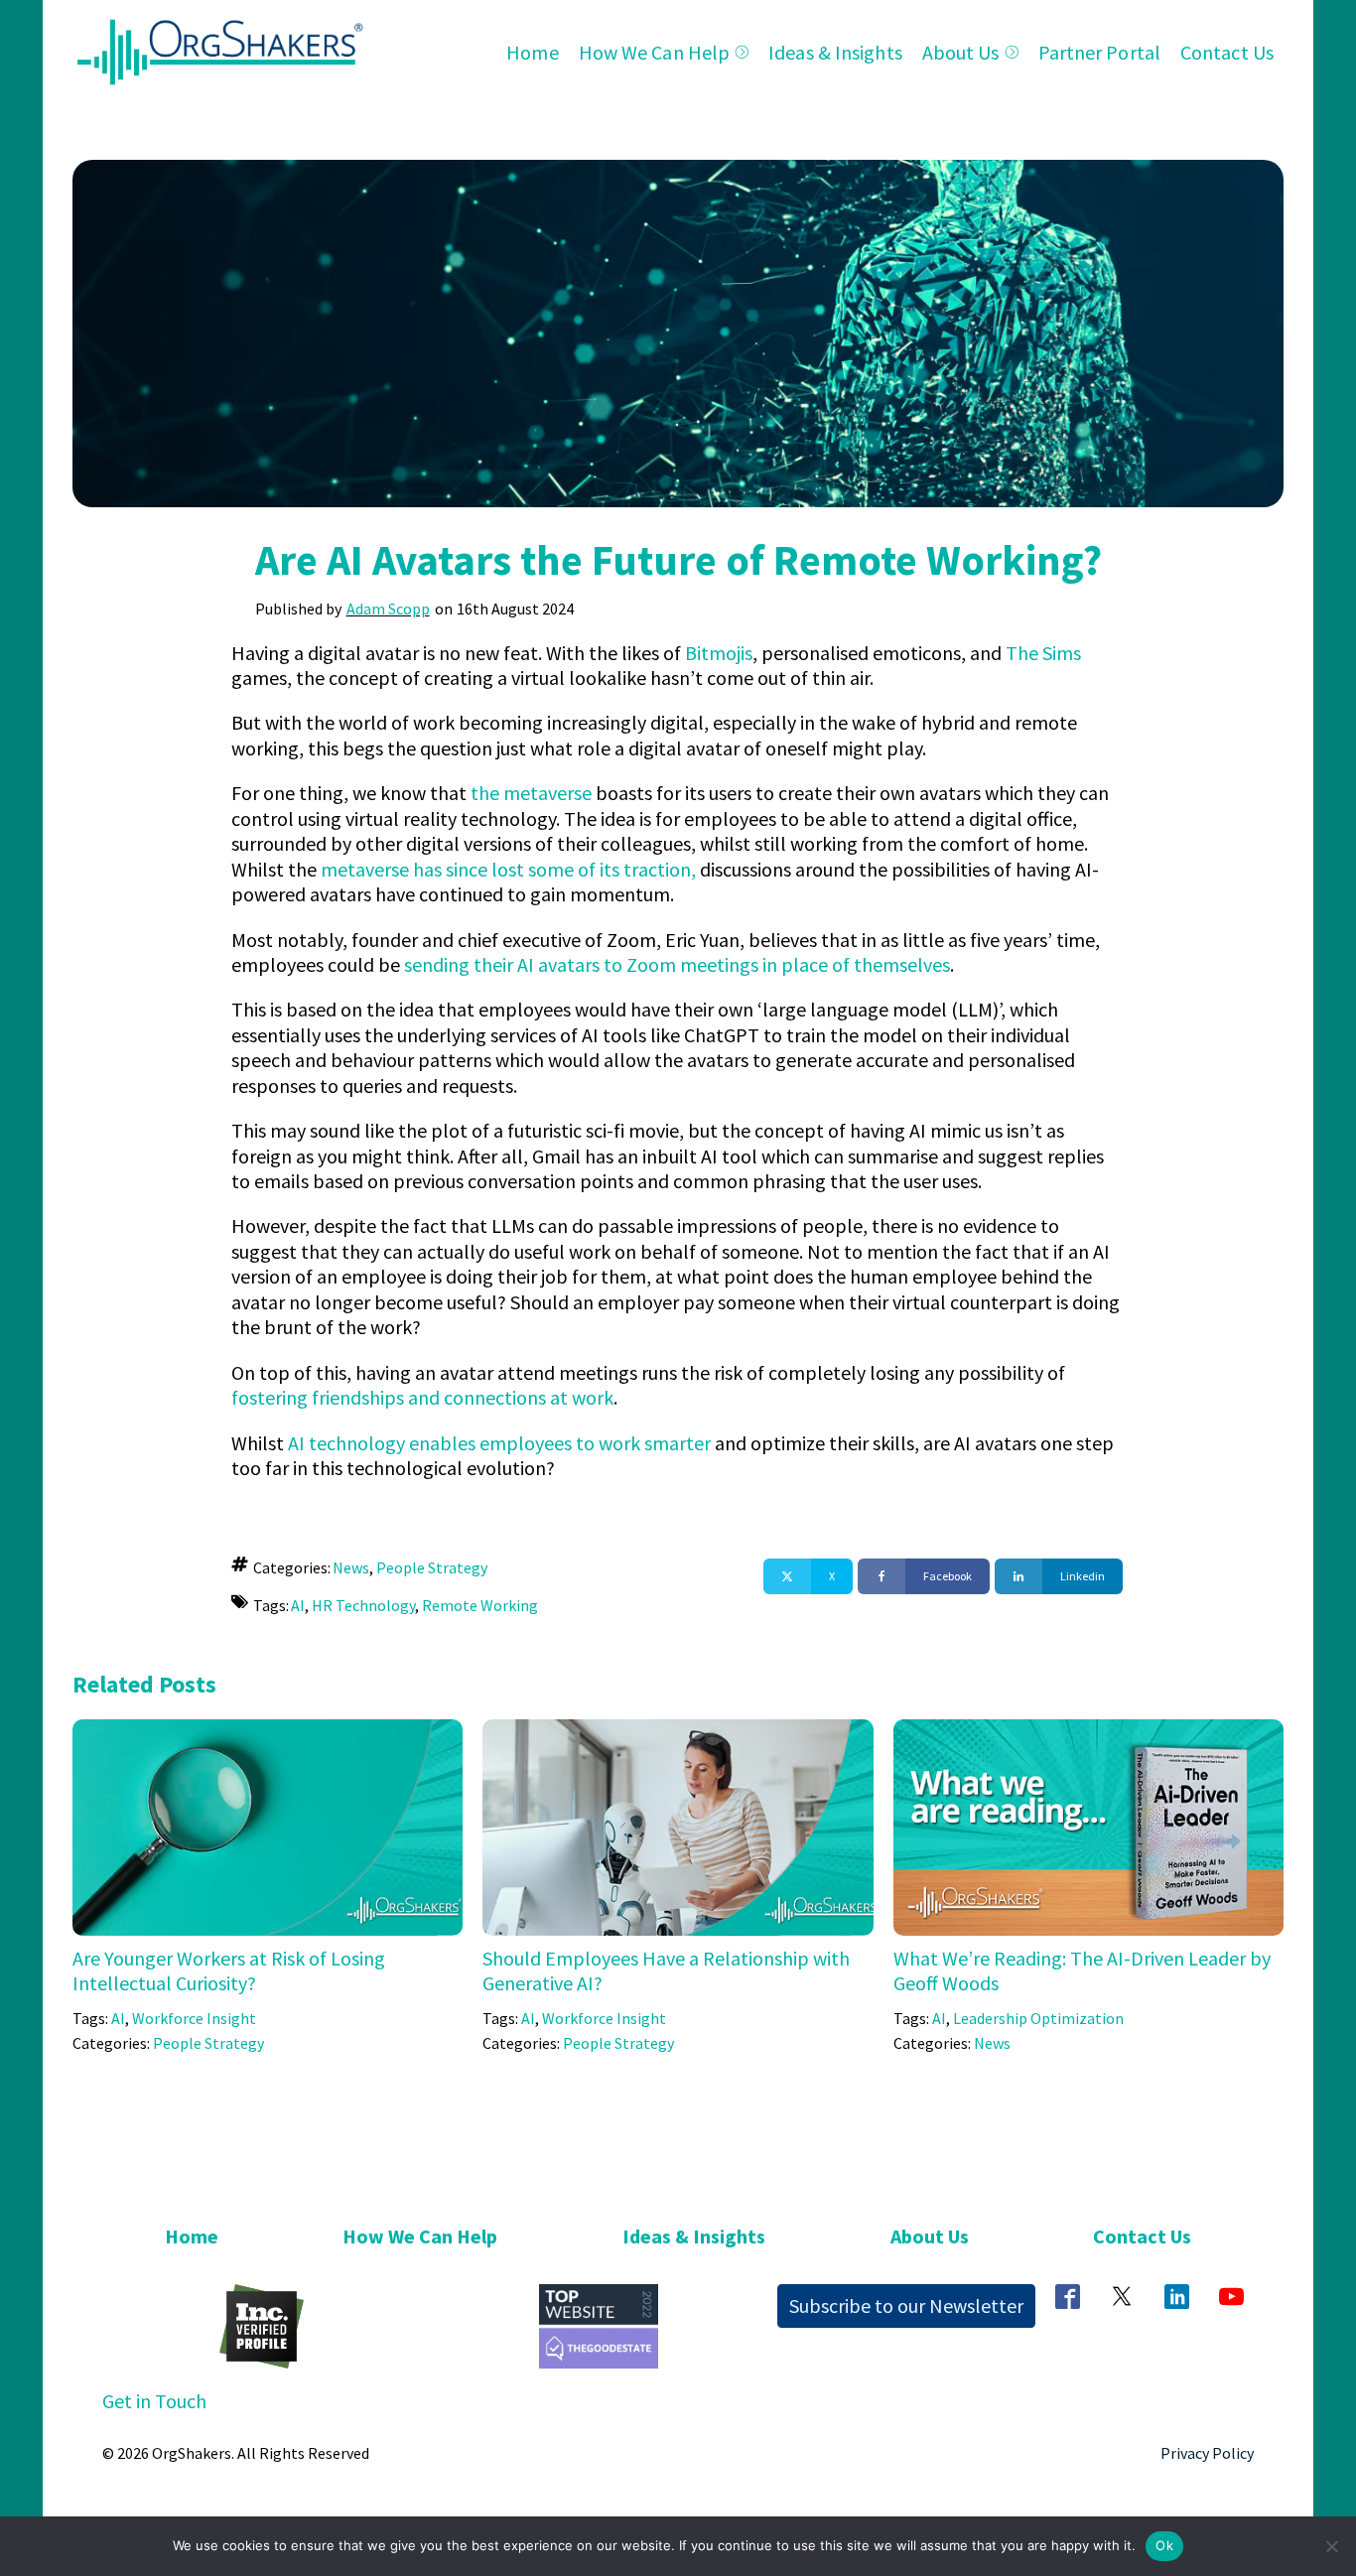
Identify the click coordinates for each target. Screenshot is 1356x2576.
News (351, 1567)
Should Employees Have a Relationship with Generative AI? (666, 1970)
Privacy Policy (1207, 2453)
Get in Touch (154, 2401)
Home (532, 52)
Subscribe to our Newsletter (906, 2305)
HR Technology (363, 1605)
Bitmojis (719, 653)
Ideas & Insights (835, 52)
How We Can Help (655, 52)
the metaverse (531, 793)
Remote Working (480, 1605)
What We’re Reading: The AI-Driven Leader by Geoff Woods (1082, 1970)
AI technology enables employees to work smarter (499, 1443)
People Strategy (432, 1567)
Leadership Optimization (1038, 2018)
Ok (1164, 2545)
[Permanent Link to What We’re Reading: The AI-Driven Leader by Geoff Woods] (1088, 1732)
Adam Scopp (388, 609)
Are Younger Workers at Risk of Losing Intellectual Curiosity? (229, 1970)
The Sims (1043, 653)
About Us (961, 52)
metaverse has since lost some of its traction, (508, 869)
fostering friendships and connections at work (422, 1397)
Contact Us (1227, 52)
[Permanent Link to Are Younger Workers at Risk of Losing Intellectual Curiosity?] (268, 1732)
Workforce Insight (194, 2018)
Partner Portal (1099, 52)
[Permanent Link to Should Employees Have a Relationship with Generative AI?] (678, 1732)
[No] (1331, 2546)
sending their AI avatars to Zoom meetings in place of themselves (677, 964)
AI (298, 1605)
